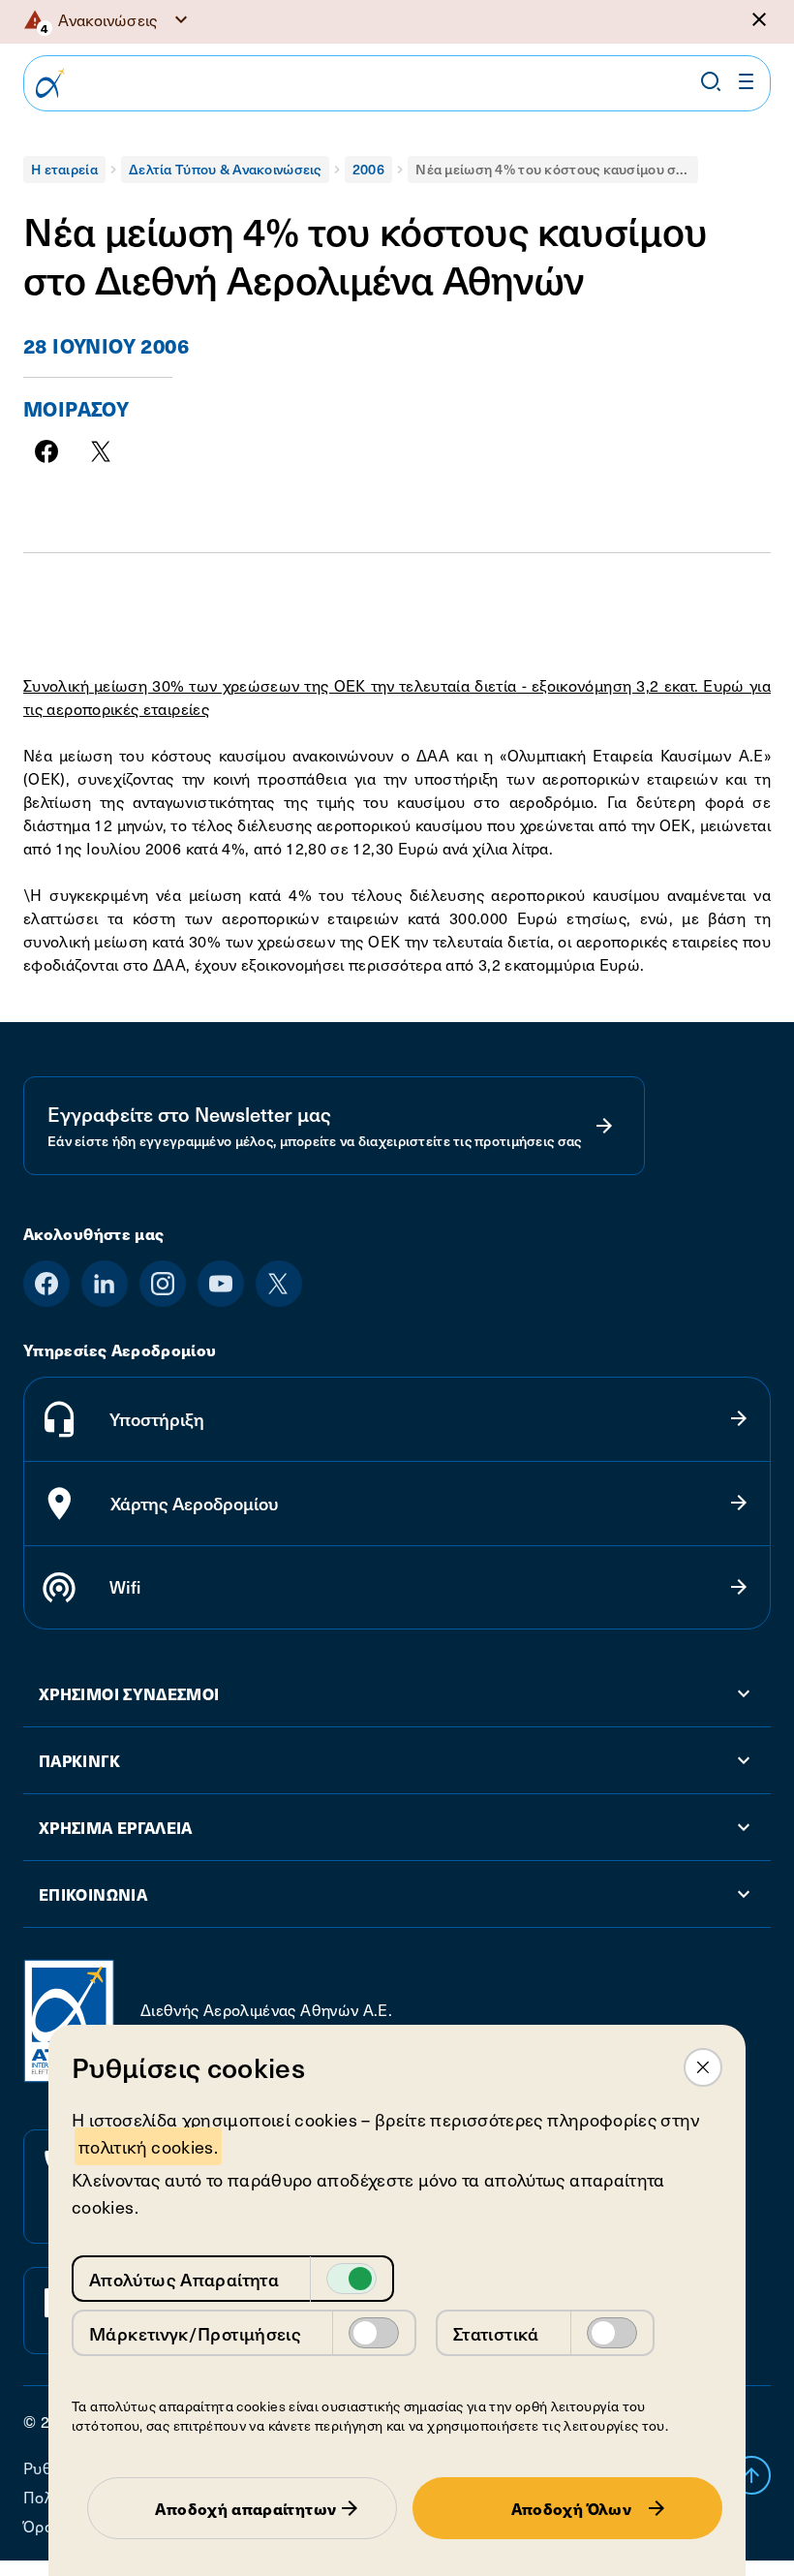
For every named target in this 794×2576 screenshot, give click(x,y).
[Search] (711, 81)
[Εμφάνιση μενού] (747, 81)
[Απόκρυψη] (759, 19)
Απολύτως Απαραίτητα (184, 2279)
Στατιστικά (496, 2333)
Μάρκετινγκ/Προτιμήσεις (195, 2333)
